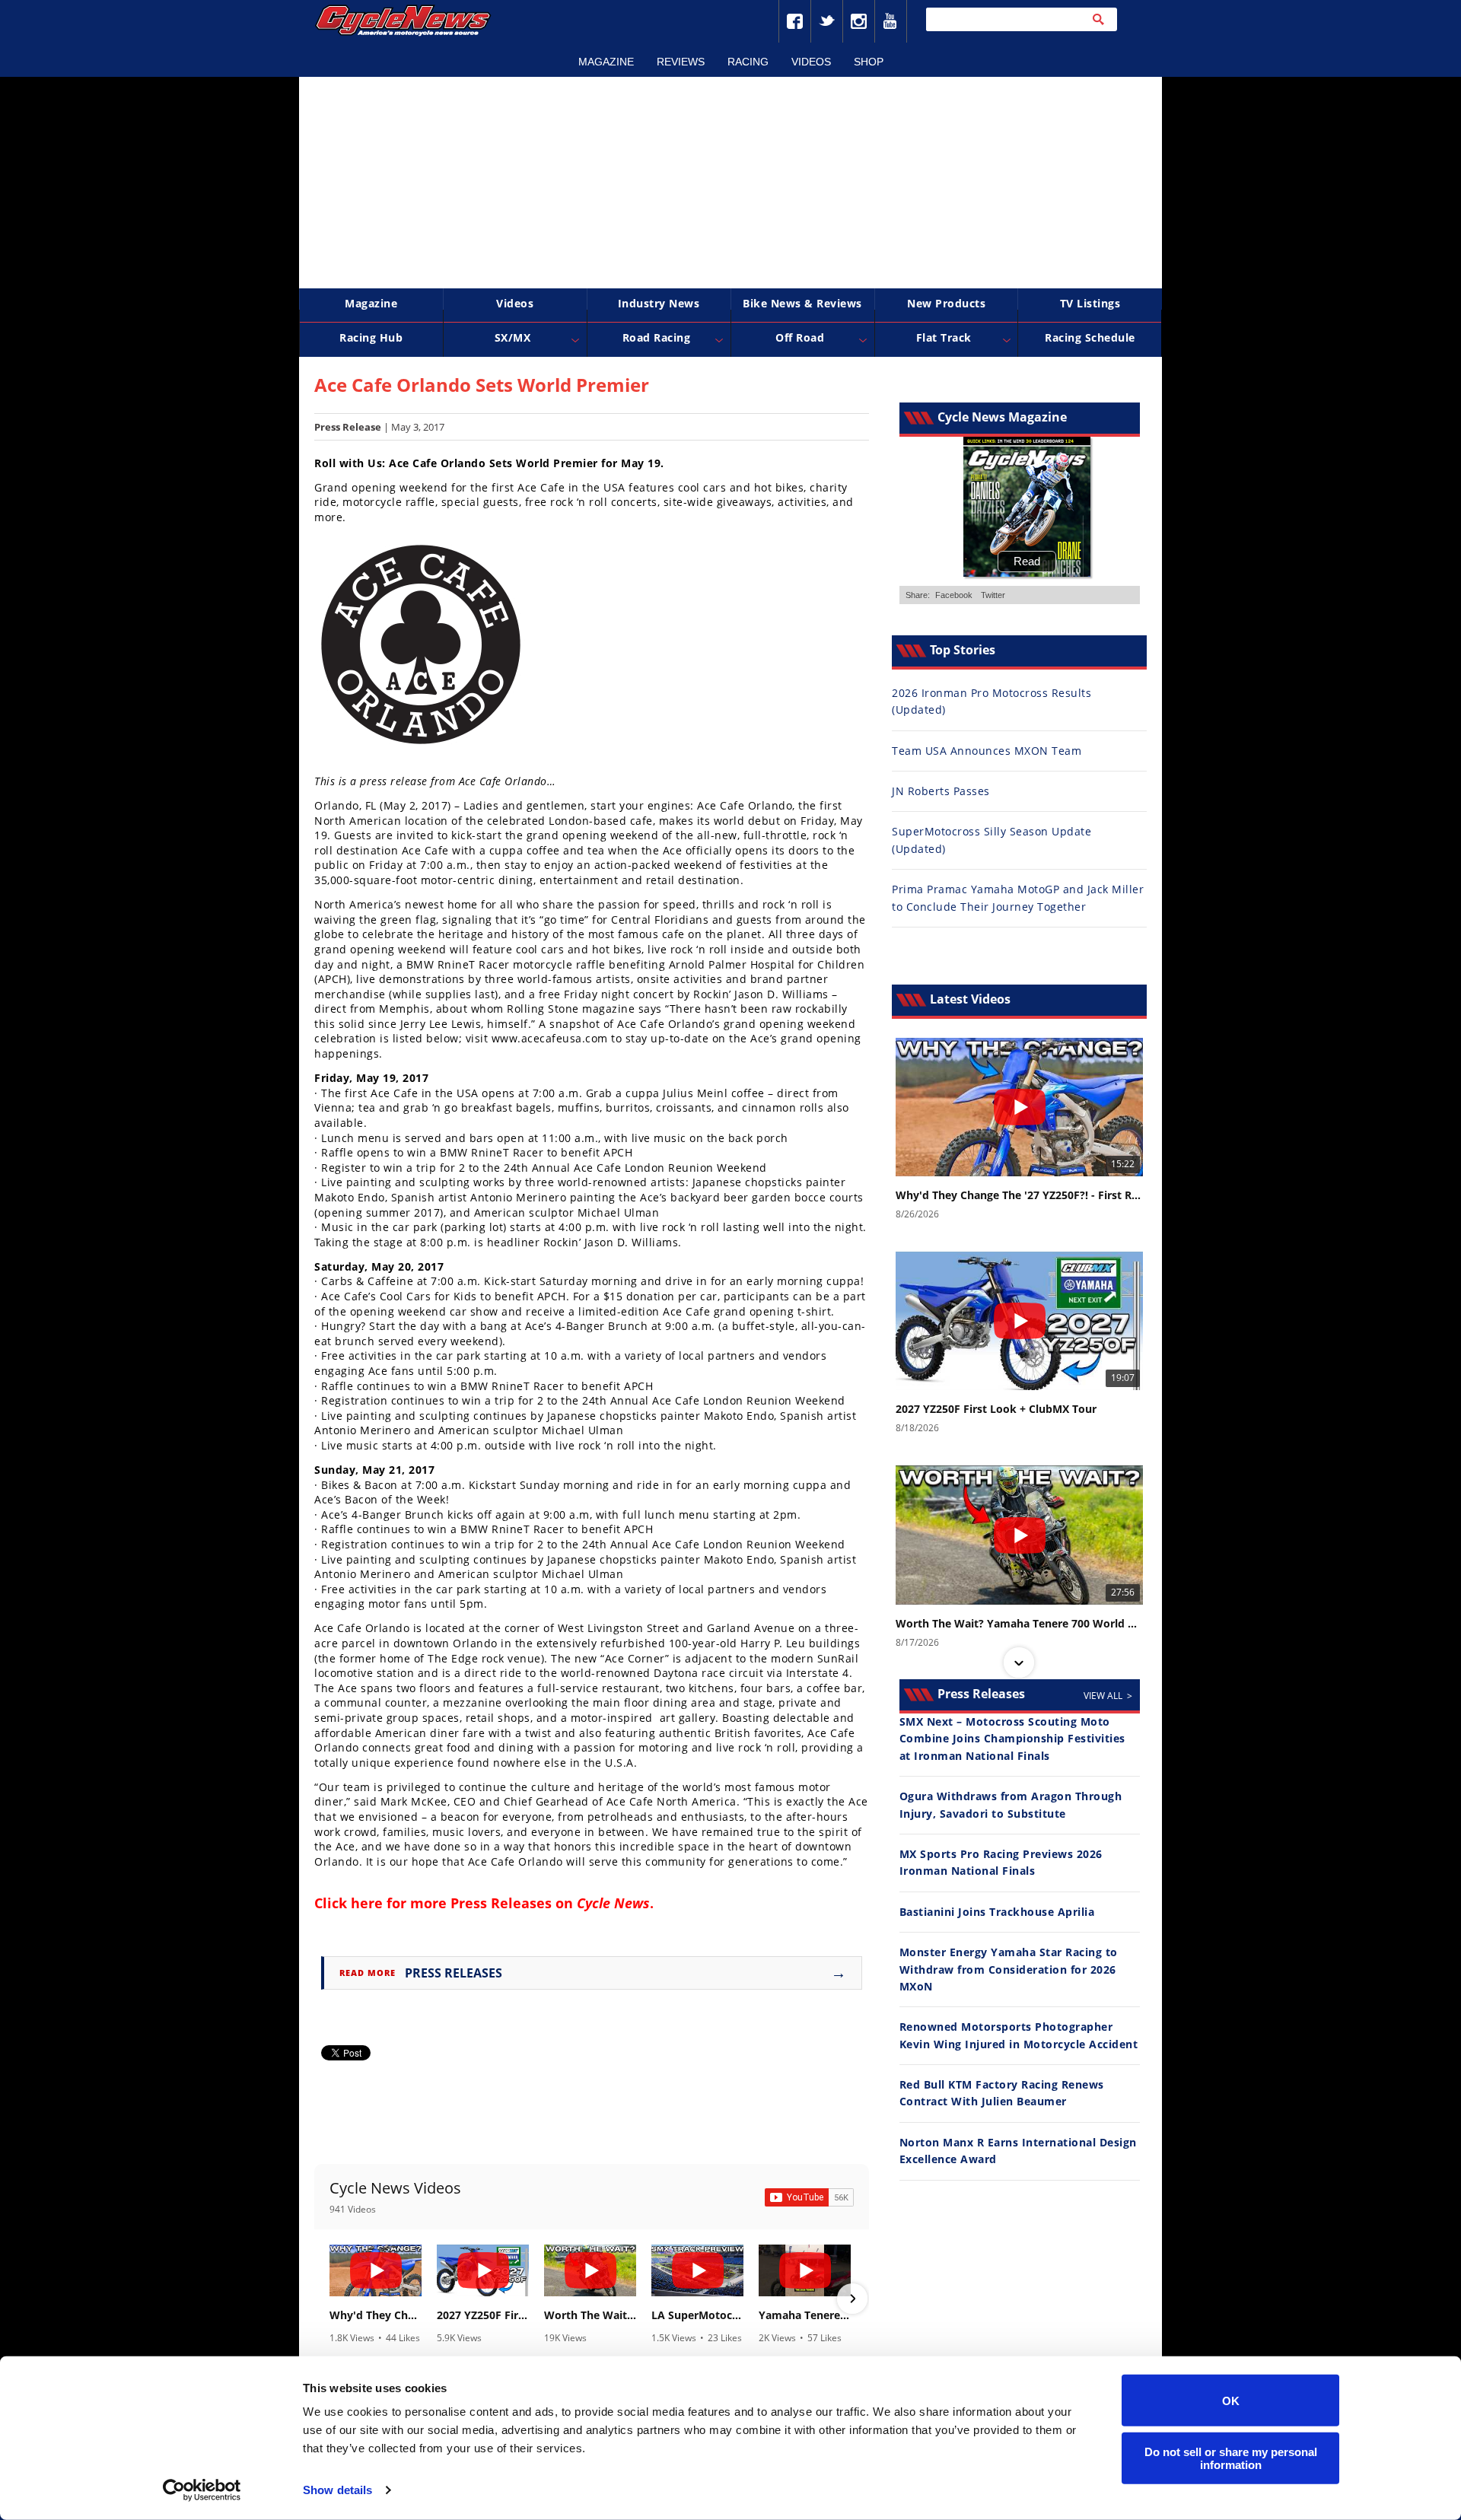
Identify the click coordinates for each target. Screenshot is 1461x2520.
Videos (811, 62)
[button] (331, 2299)
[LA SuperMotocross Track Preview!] (697, 2270)
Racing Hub (371, 337)
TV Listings (1090, 303)
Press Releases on (550, 1903)
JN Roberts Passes (941, 791)
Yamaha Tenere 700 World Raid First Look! (805, 2315)
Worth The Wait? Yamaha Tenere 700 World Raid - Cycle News (590, 2315)
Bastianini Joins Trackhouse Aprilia (997, 1912)
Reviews (681, 62)
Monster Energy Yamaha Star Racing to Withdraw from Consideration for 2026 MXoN (1009, 1969)
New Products (946, 303)
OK (1231, 2400)
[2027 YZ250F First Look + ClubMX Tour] (483, 2270)
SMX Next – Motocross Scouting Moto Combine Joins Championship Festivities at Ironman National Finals (1012, 1739)
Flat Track (944, 337)
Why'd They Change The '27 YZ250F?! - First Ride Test (376, 2315)
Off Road (800, 337)
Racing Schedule (1090, 337)
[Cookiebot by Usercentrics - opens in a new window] (202, 2490)
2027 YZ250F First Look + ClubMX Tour (483, 2315)
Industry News (659, 303)
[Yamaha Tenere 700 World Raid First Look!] (805, 2270)
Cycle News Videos (395, 2188)
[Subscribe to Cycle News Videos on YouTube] (809, 2197)
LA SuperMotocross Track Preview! (697, 2315)
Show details (337, 2490)
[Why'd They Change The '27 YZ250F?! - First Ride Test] (376, 2270)
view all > (1108, 1696)
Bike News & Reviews (802, 303)
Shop (869, 62)
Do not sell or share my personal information (1231, 2458)
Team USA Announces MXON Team (987, 751)
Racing (748, 62)
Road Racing (657, 337)
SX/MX (513, 337)
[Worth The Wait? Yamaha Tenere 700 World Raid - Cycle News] (590, 2270)
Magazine (606, 62)
